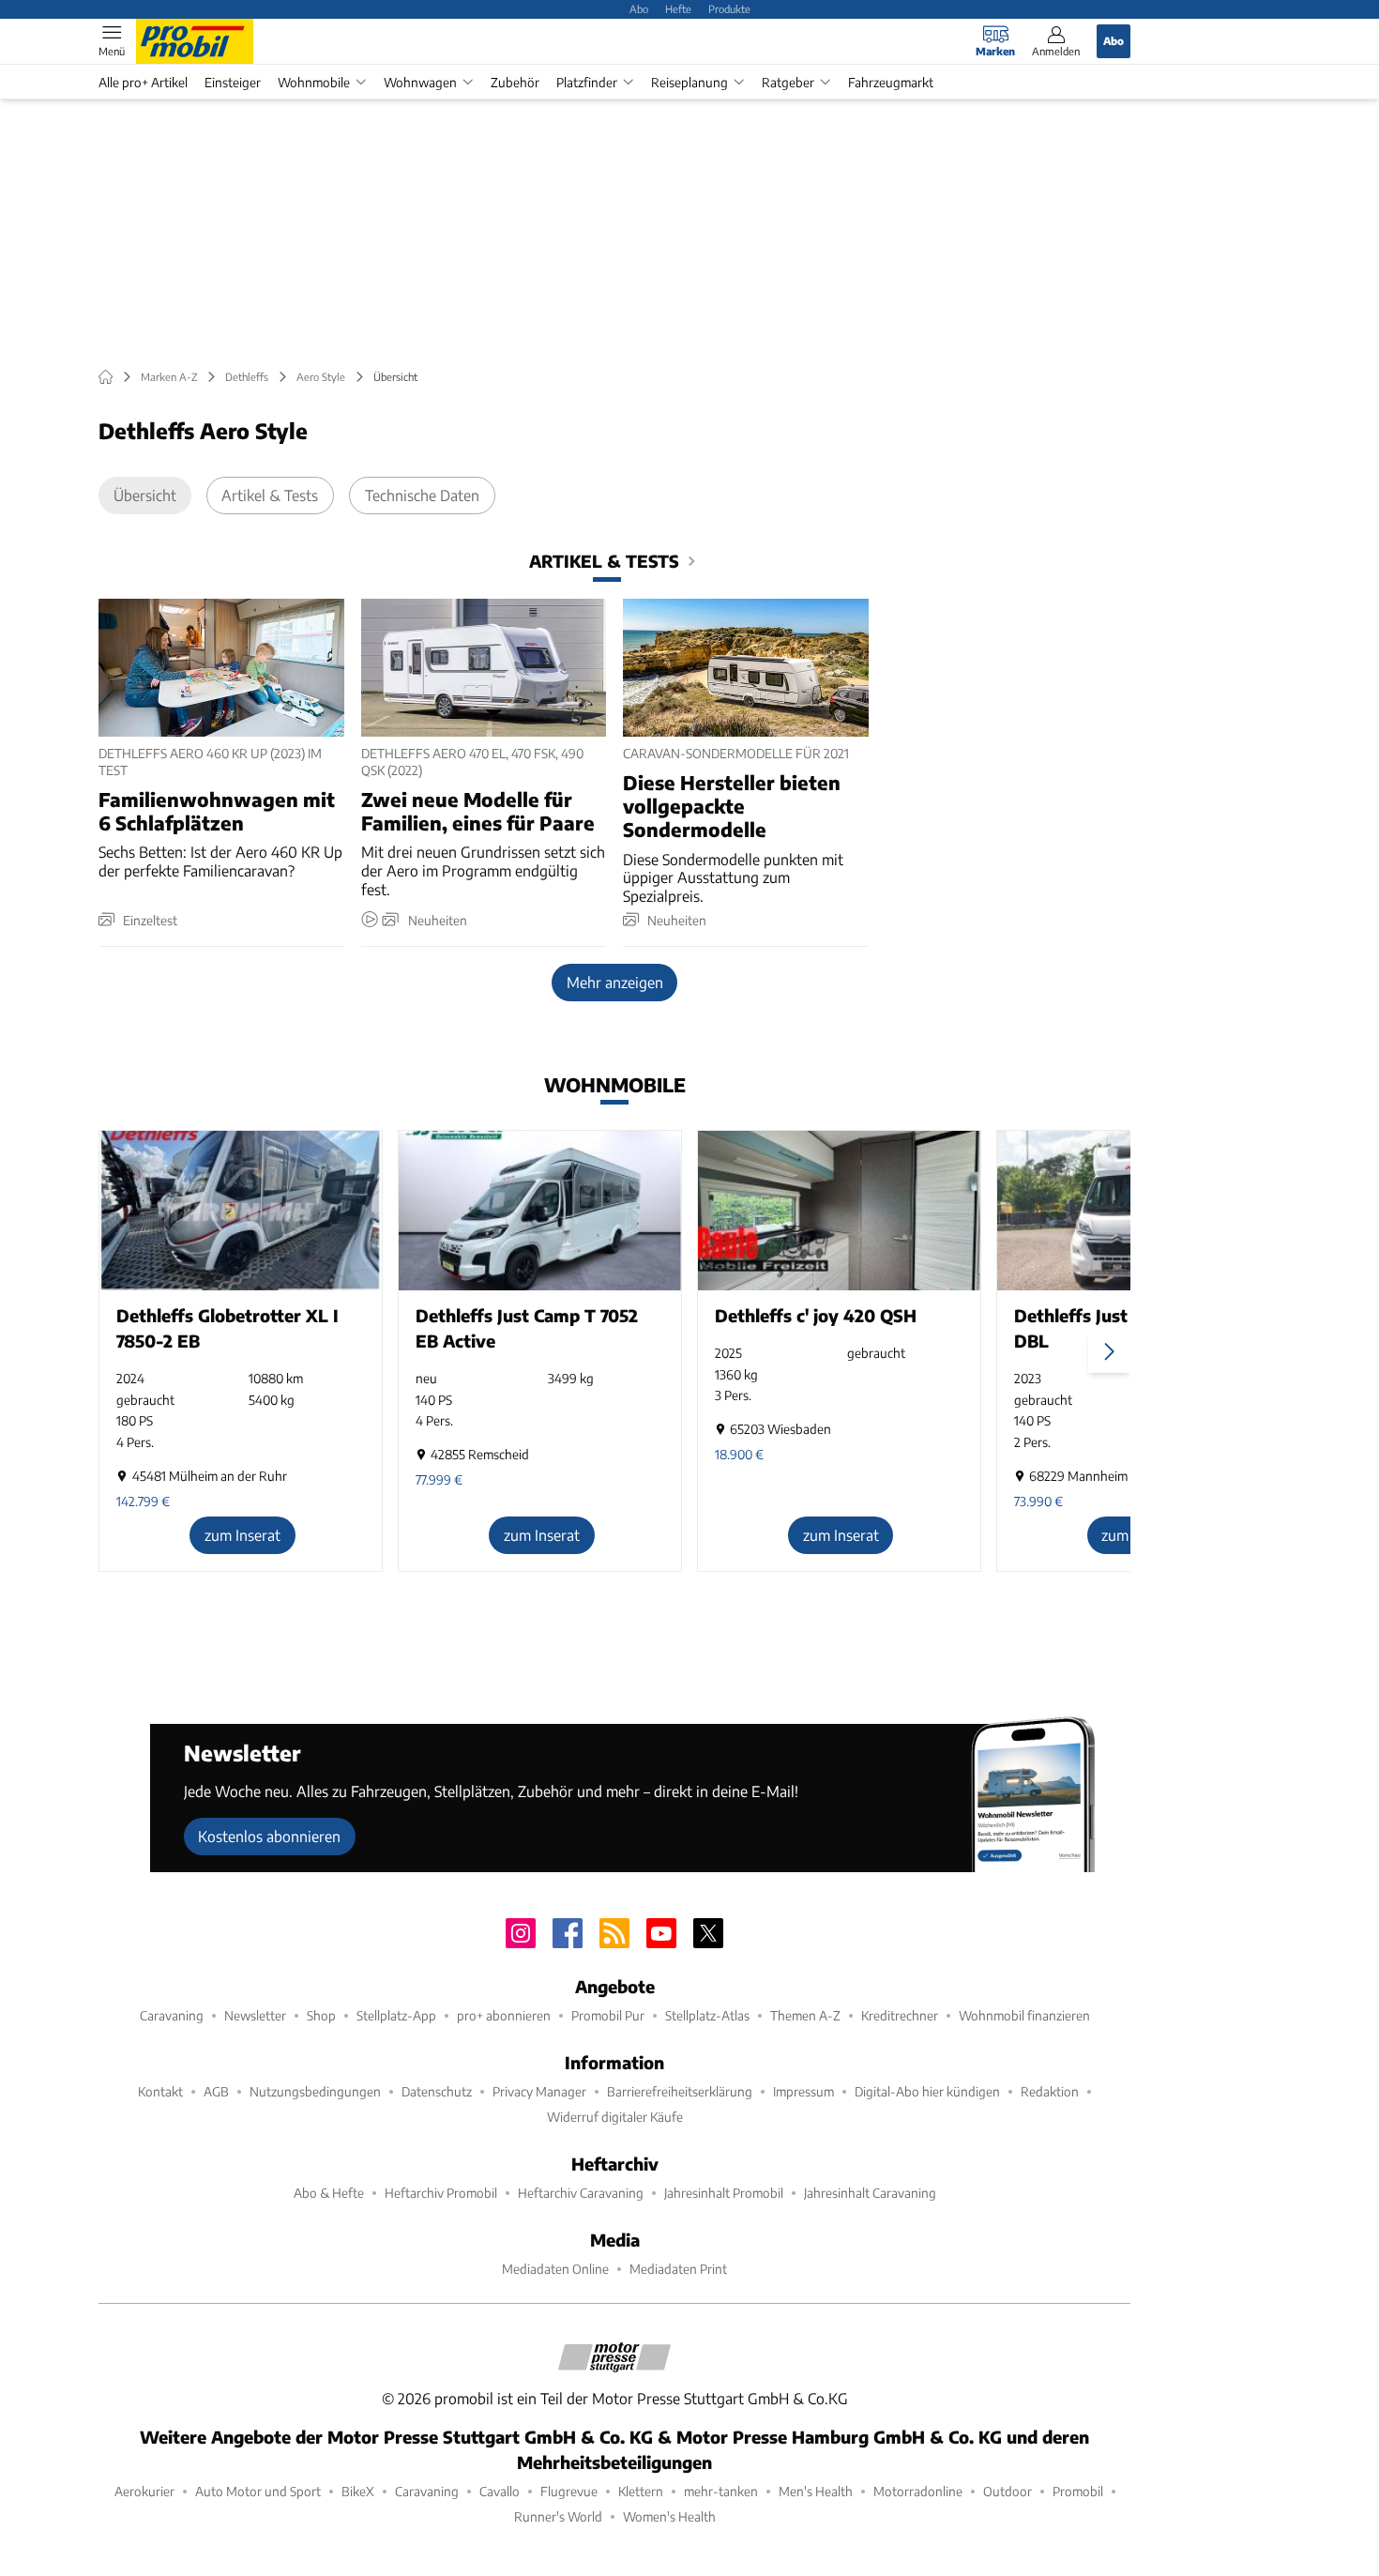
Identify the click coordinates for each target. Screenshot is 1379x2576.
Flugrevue (569, 2491)
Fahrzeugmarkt (891, 82)
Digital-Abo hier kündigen (927, 2091)
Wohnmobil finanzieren (1024, 2015)
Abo (639, 8)
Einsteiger (233, 82)
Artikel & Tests (270, 495)
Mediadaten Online (555, 2269)
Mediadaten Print (678, 2269)
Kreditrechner (900, 2015)
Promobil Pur (608, 2015)
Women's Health (669, 2516)
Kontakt (160, 2091)
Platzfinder (587, 82)
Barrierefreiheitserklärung (680, 2091)
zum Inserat (242, 1535)
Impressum (803, 2091)
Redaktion (1050, 2091)
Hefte (678, 8)
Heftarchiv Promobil (441, 2193)
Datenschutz (437, 2091)
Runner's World (558, 2516)
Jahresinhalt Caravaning (870, 2193)
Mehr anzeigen (615, 982)
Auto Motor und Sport (258, 2491)
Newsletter (255, 2015)
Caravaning (172, 2015)
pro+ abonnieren (504, 2015)
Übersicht (145, 495)
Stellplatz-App (396, 2015)
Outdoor (1008, 2491)
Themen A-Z (805, 2015)
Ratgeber (788, 82)
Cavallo (500, 2491)
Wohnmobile (314, 82)
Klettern (641, 2491)
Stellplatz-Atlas (707, 2015)
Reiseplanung (689, 82)
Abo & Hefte (329, 2193)
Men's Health (816, 2491)
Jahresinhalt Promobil (724, 2193)
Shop (321, 2015)
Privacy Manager (539, 2091)
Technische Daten (422, 495)
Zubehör (515, 82)
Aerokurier (144, 2491)
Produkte (729, 8)
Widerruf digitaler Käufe (615, 2117)
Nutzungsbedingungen (315, 2091)
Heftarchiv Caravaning (581, 2193)
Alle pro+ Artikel (143, 82)
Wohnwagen (420, 82)
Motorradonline (918, 2491)
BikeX (358, 2491)
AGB (216, 2091)
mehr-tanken (721, 2491)
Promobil (1078, 2491)
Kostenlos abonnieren (269, 1836)
